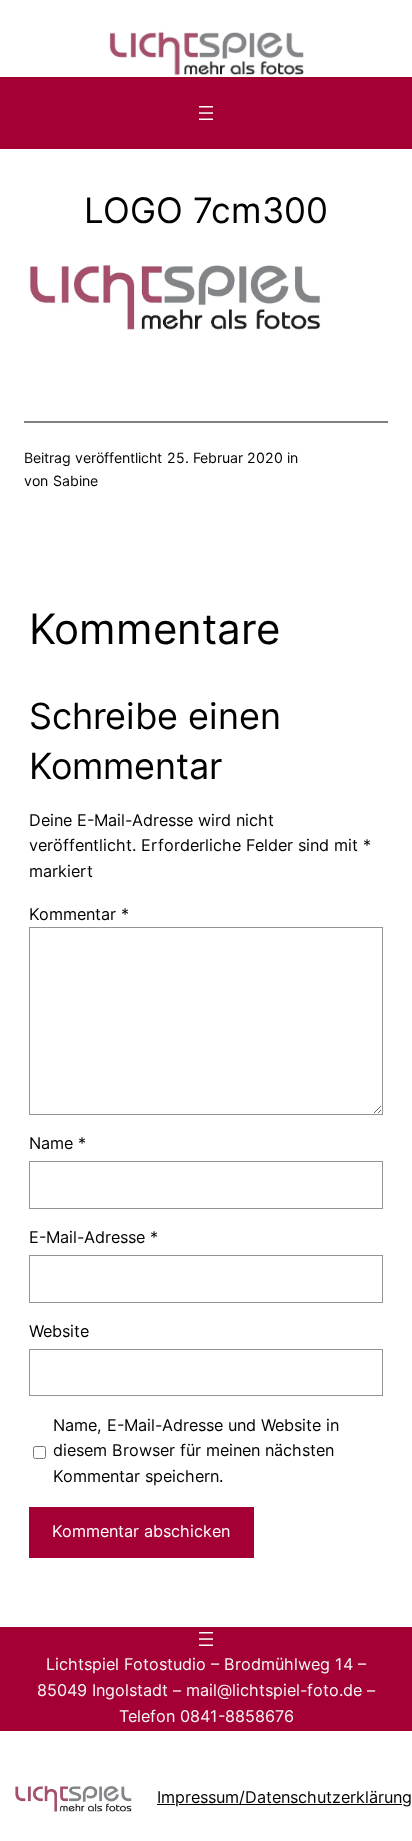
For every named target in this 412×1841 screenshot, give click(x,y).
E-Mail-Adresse (93, 1237)
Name (57, 1143)
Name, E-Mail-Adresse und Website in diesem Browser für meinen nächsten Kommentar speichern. (196, 1451)
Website (59, 1331)
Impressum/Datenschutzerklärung (284, 1797)
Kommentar (79, 914)
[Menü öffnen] (206, 113)
